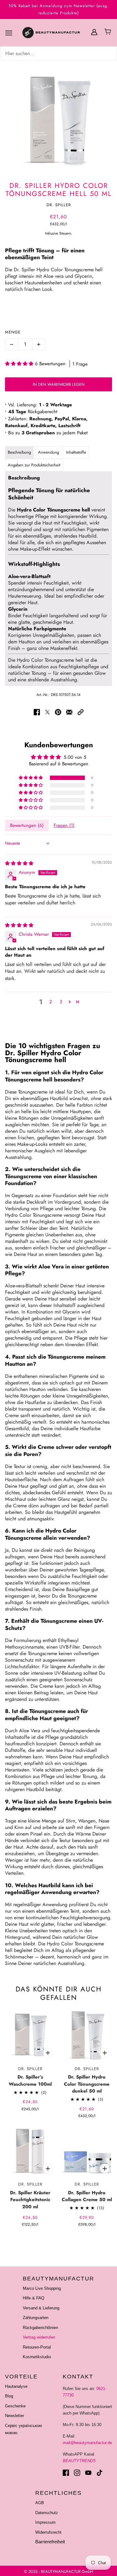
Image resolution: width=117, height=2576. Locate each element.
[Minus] (12, 344)
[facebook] (66, 2473)
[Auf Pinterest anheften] (58, 712)
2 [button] (51, 1002)
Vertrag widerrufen (39, 2337)
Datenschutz (47, 2513)
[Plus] (39, 344)
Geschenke (15, 2406)
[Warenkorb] (109, 32)
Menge (13, 332)
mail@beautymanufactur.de (87, 2443)
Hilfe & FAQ (34, 2298)
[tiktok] (100, 2473)
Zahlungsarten (36, 2318)
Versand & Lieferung (41, 2308)
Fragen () (64, 825)
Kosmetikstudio (37, 2357)
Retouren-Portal (37, 2347)
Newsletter (15, 2416)
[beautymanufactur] (59, 33)
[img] (58, 53)
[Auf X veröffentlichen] (47, 712)
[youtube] (88, 2473)
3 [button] (61, 1002)
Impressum (45, 2522)
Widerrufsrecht (48, 2532)
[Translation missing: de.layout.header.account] (94, 32)
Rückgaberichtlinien (40, 2328)
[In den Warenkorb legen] (48, 2053)
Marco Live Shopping (42, 2288)
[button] (20, 364)
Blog (9, 2396)
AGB (40, 2503)
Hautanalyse (16, 2386)
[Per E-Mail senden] (69, 712)
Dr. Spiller (59, 205)
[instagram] (77, 2473)
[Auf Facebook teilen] (37, 712)
